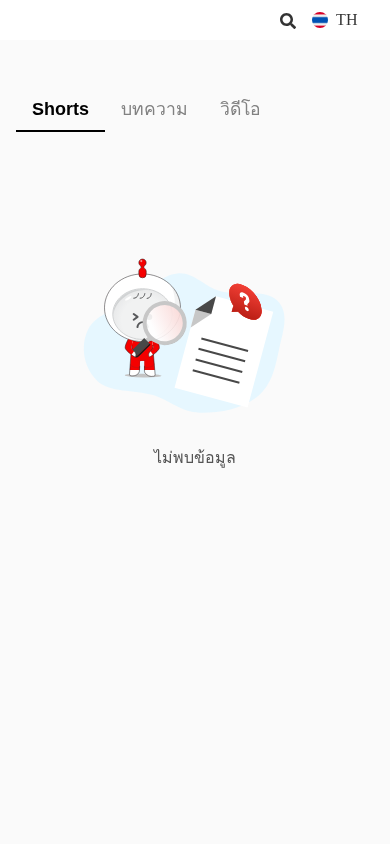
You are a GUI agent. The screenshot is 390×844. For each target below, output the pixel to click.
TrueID (56, 20)
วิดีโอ (240, 109)
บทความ (154, 109)
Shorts (60, 109)
